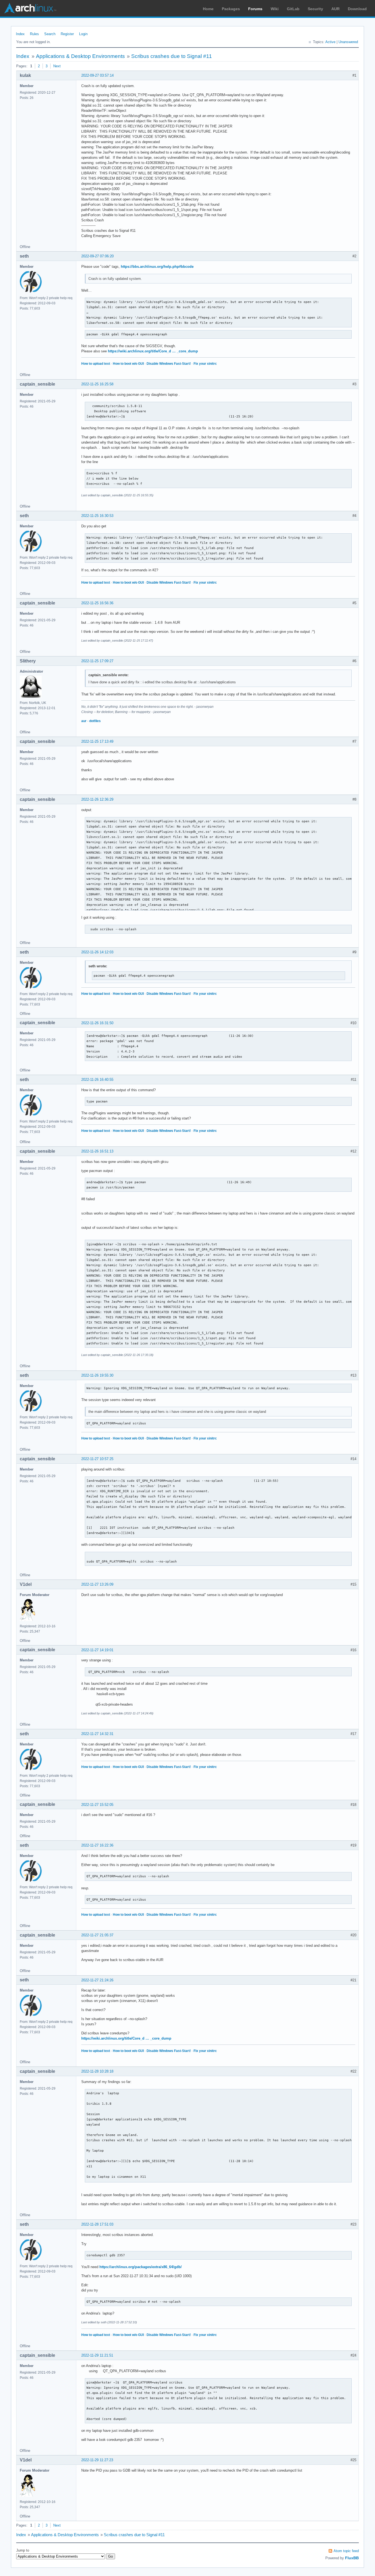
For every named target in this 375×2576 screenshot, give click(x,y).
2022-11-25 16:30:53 (97, 516)
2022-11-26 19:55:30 (97, 1375)
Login (83, 34)
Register (67, 34)
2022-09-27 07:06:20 (97, 256)
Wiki (275, 9)
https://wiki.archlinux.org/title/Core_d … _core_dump (153, 351)
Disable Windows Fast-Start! (169, 364)
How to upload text (96, 364)
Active (330, 42)
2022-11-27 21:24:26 (97, 1980)
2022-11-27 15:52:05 (97, 1805)
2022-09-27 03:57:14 (97, 75)
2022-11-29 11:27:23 (97, 2460)
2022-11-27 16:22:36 (97, 1845)
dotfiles (95, 721)
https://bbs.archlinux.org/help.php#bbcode (157, 267)
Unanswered (348, 42)
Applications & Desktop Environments (80, 56)
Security (315, 9)
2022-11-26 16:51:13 (97, 1151)
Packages (231, 9)
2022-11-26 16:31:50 (97, 1023)
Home (208, 9)
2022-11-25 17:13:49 (97, 741)
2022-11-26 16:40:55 (97, 1080)
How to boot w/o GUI (128, 364)
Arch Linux (30, 8)
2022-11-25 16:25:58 (97, 384)
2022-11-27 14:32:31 (97, 1734)
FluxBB (352, 2558)
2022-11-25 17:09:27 (97, 661)
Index (20, 34)
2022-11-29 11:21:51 (97, 2355)
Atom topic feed (346, 2551)
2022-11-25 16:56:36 (97, 603)
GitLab (293, 9)
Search (50, 34)
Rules (34, 34)
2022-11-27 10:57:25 (97, 1459)
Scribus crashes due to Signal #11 (172, 56)
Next (57, 66)
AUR (335, 9)
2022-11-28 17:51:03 (97, 2224)
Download (357, 9)
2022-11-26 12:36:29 (97, 799)
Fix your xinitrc (205, 364)
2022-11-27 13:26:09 (97, 1584)
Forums (255, 9)
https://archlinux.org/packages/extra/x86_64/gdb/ (141, 2267)
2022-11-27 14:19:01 (97, 1650)
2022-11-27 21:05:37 (97, 1935)
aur (84, 721)
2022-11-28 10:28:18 (97, 2071)
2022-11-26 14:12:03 (97, 952)
